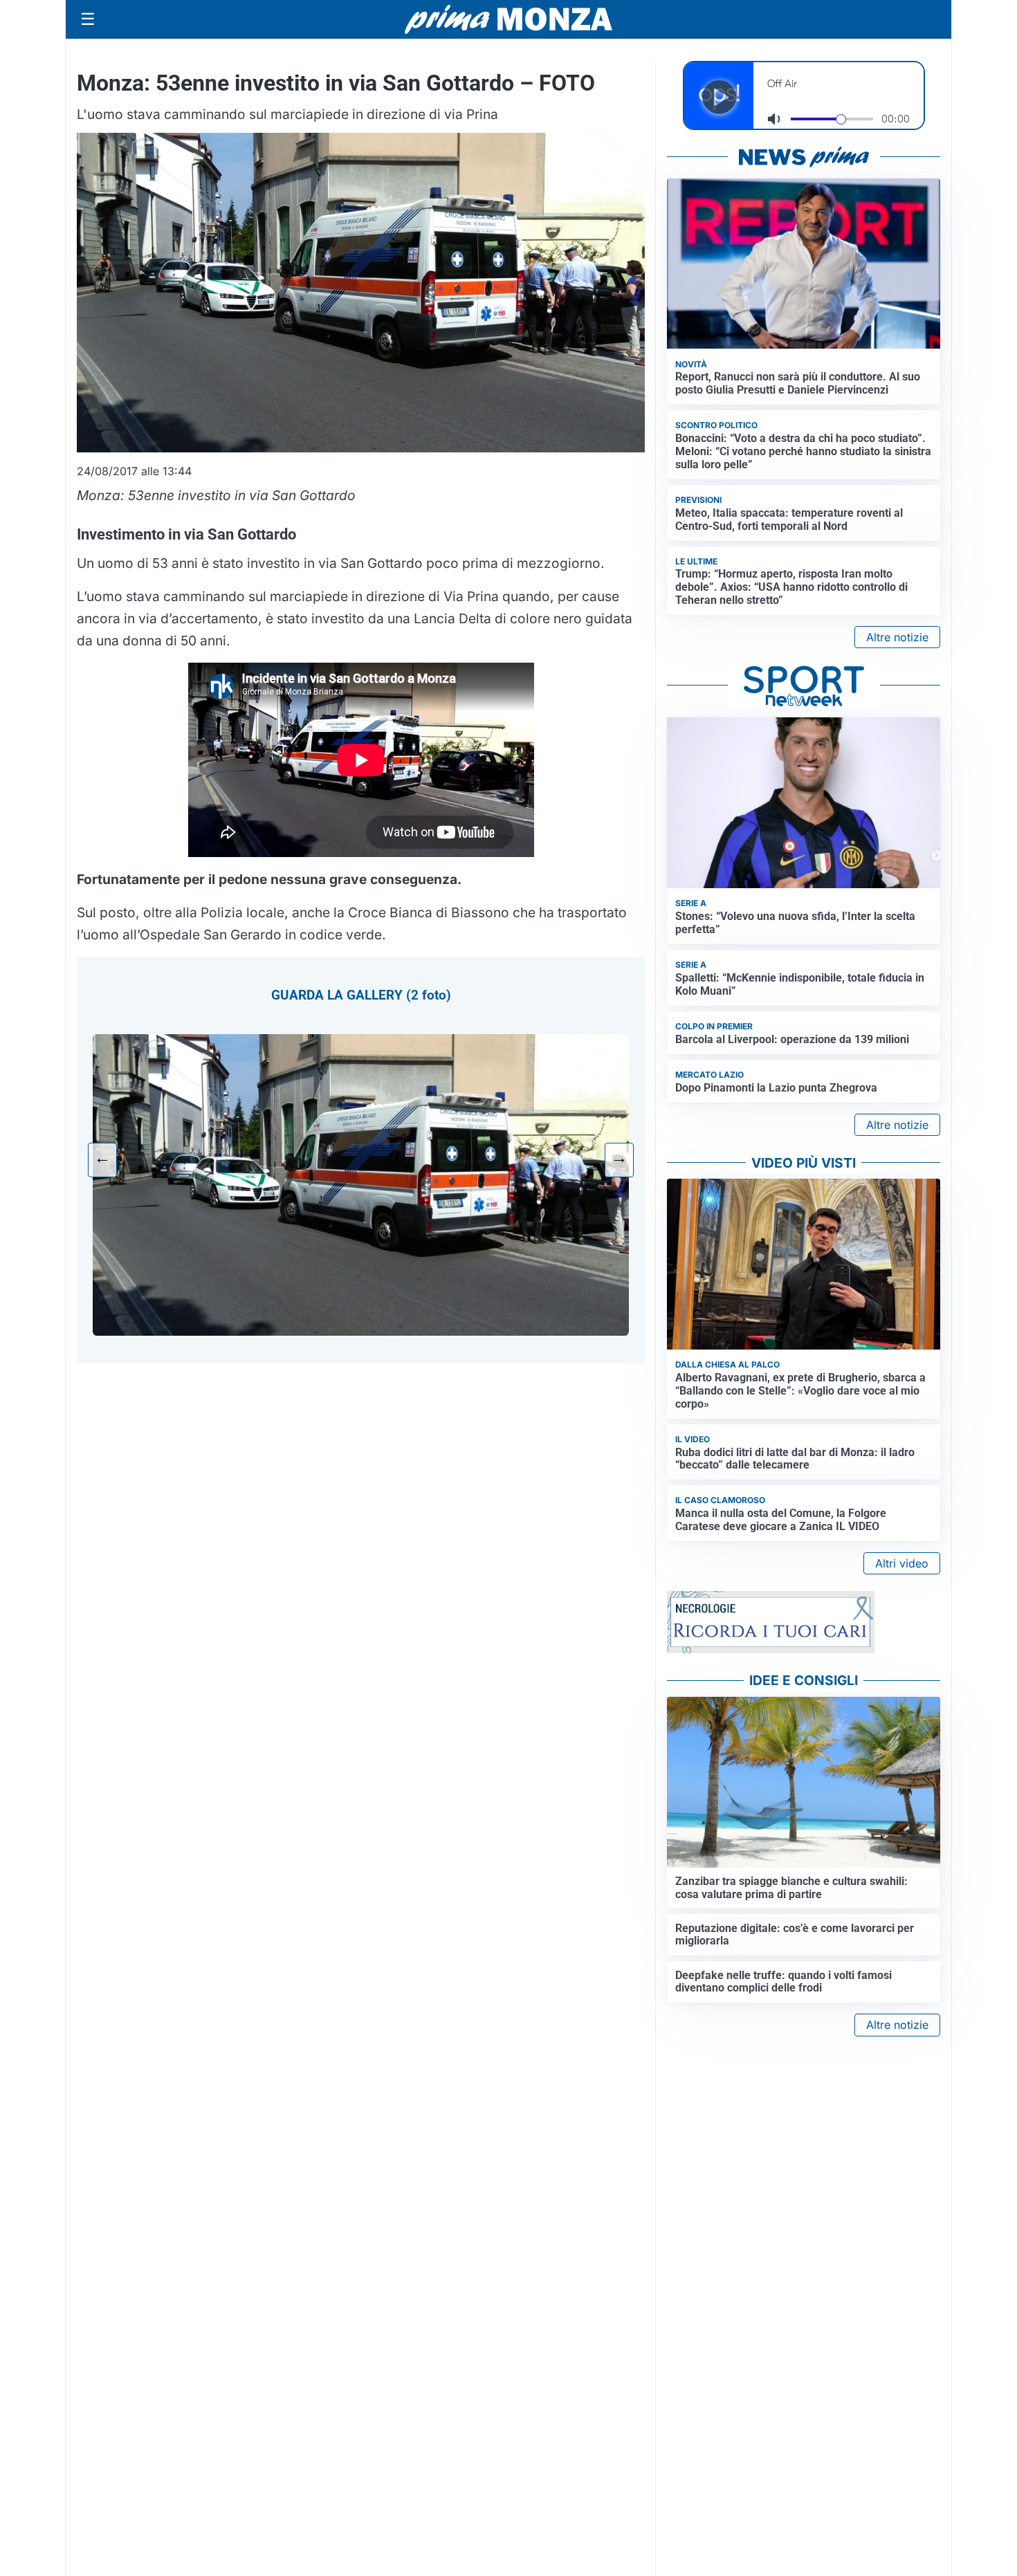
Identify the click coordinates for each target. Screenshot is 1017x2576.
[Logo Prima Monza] (508, 19)
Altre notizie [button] (897, 637)
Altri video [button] (902, 1563)
